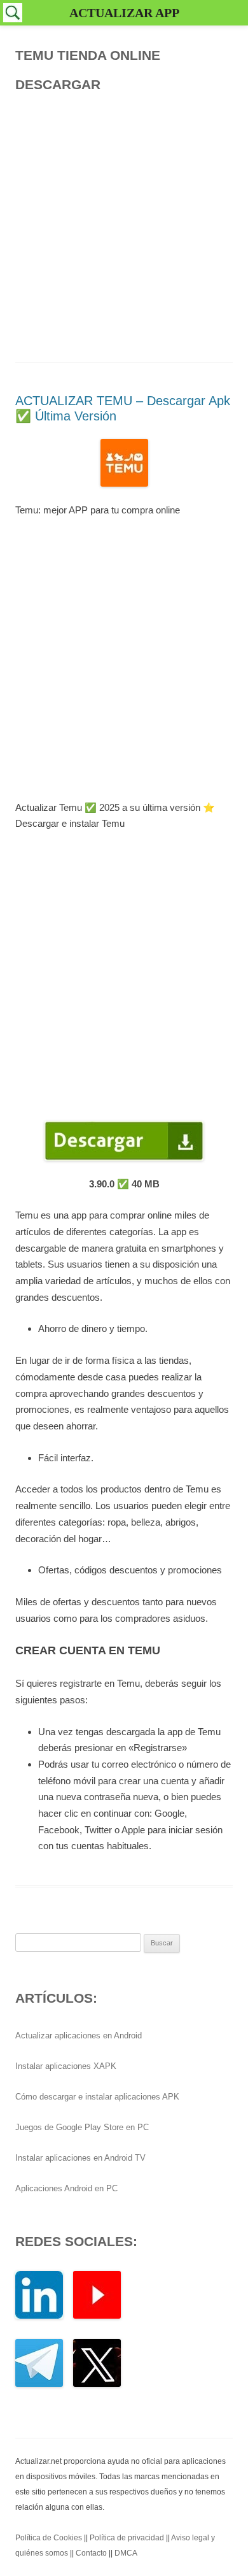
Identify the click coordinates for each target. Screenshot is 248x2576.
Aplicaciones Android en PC (66, 2188)
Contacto (91, 2553)
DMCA (126, 2553)
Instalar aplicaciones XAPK (66, 2066)
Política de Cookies (49, 2538)
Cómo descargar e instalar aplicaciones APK (97, 2097)
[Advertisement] (124, 224)
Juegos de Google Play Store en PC (82, 2127)
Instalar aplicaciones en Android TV (80, 2158)
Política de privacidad (127, 2538)
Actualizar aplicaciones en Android (79, 2036)
